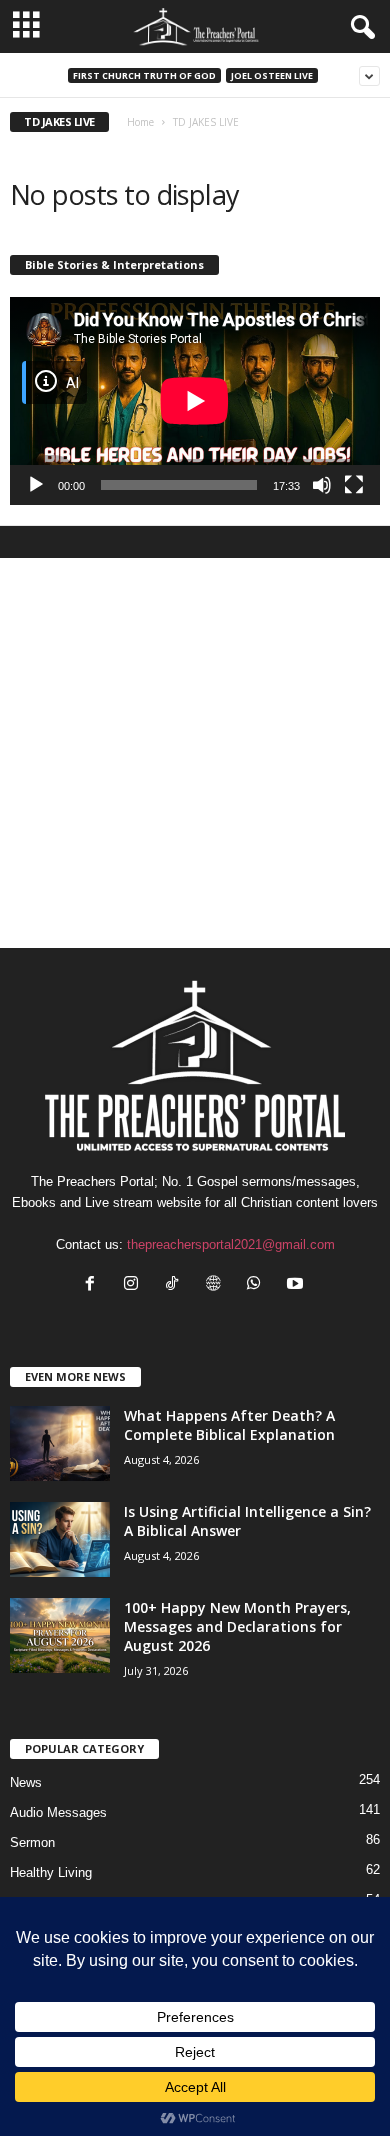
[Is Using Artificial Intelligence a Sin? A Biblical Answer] (60, 1539)
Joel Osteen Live (272, 75)
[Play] (36, 485)
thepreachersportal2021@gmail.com (231, 1244)
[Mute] (322, 485)
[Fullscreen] (354, 485)
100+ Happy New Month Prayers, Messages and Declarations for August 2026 (237, 1626)
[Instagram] (135, 1285)
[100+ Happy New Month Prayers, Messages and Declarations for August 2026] (60, 1635)
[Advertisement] (195, 753)
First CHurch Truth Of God (144, 75)
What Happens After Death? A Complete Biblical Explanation (229, 1425)
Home (140, 122)
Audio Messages (58, 1812)
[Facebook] (94, 1285)
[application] (195, 401)
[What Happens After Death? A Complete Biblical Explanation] (60, 1443)
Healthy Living (51, 1872)
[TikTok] (176, 1285)
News (26, 1782)
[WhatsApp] (258, 1285)
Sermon (32, 1842)
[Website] (217, 1285)
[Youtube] (297, 1285)
